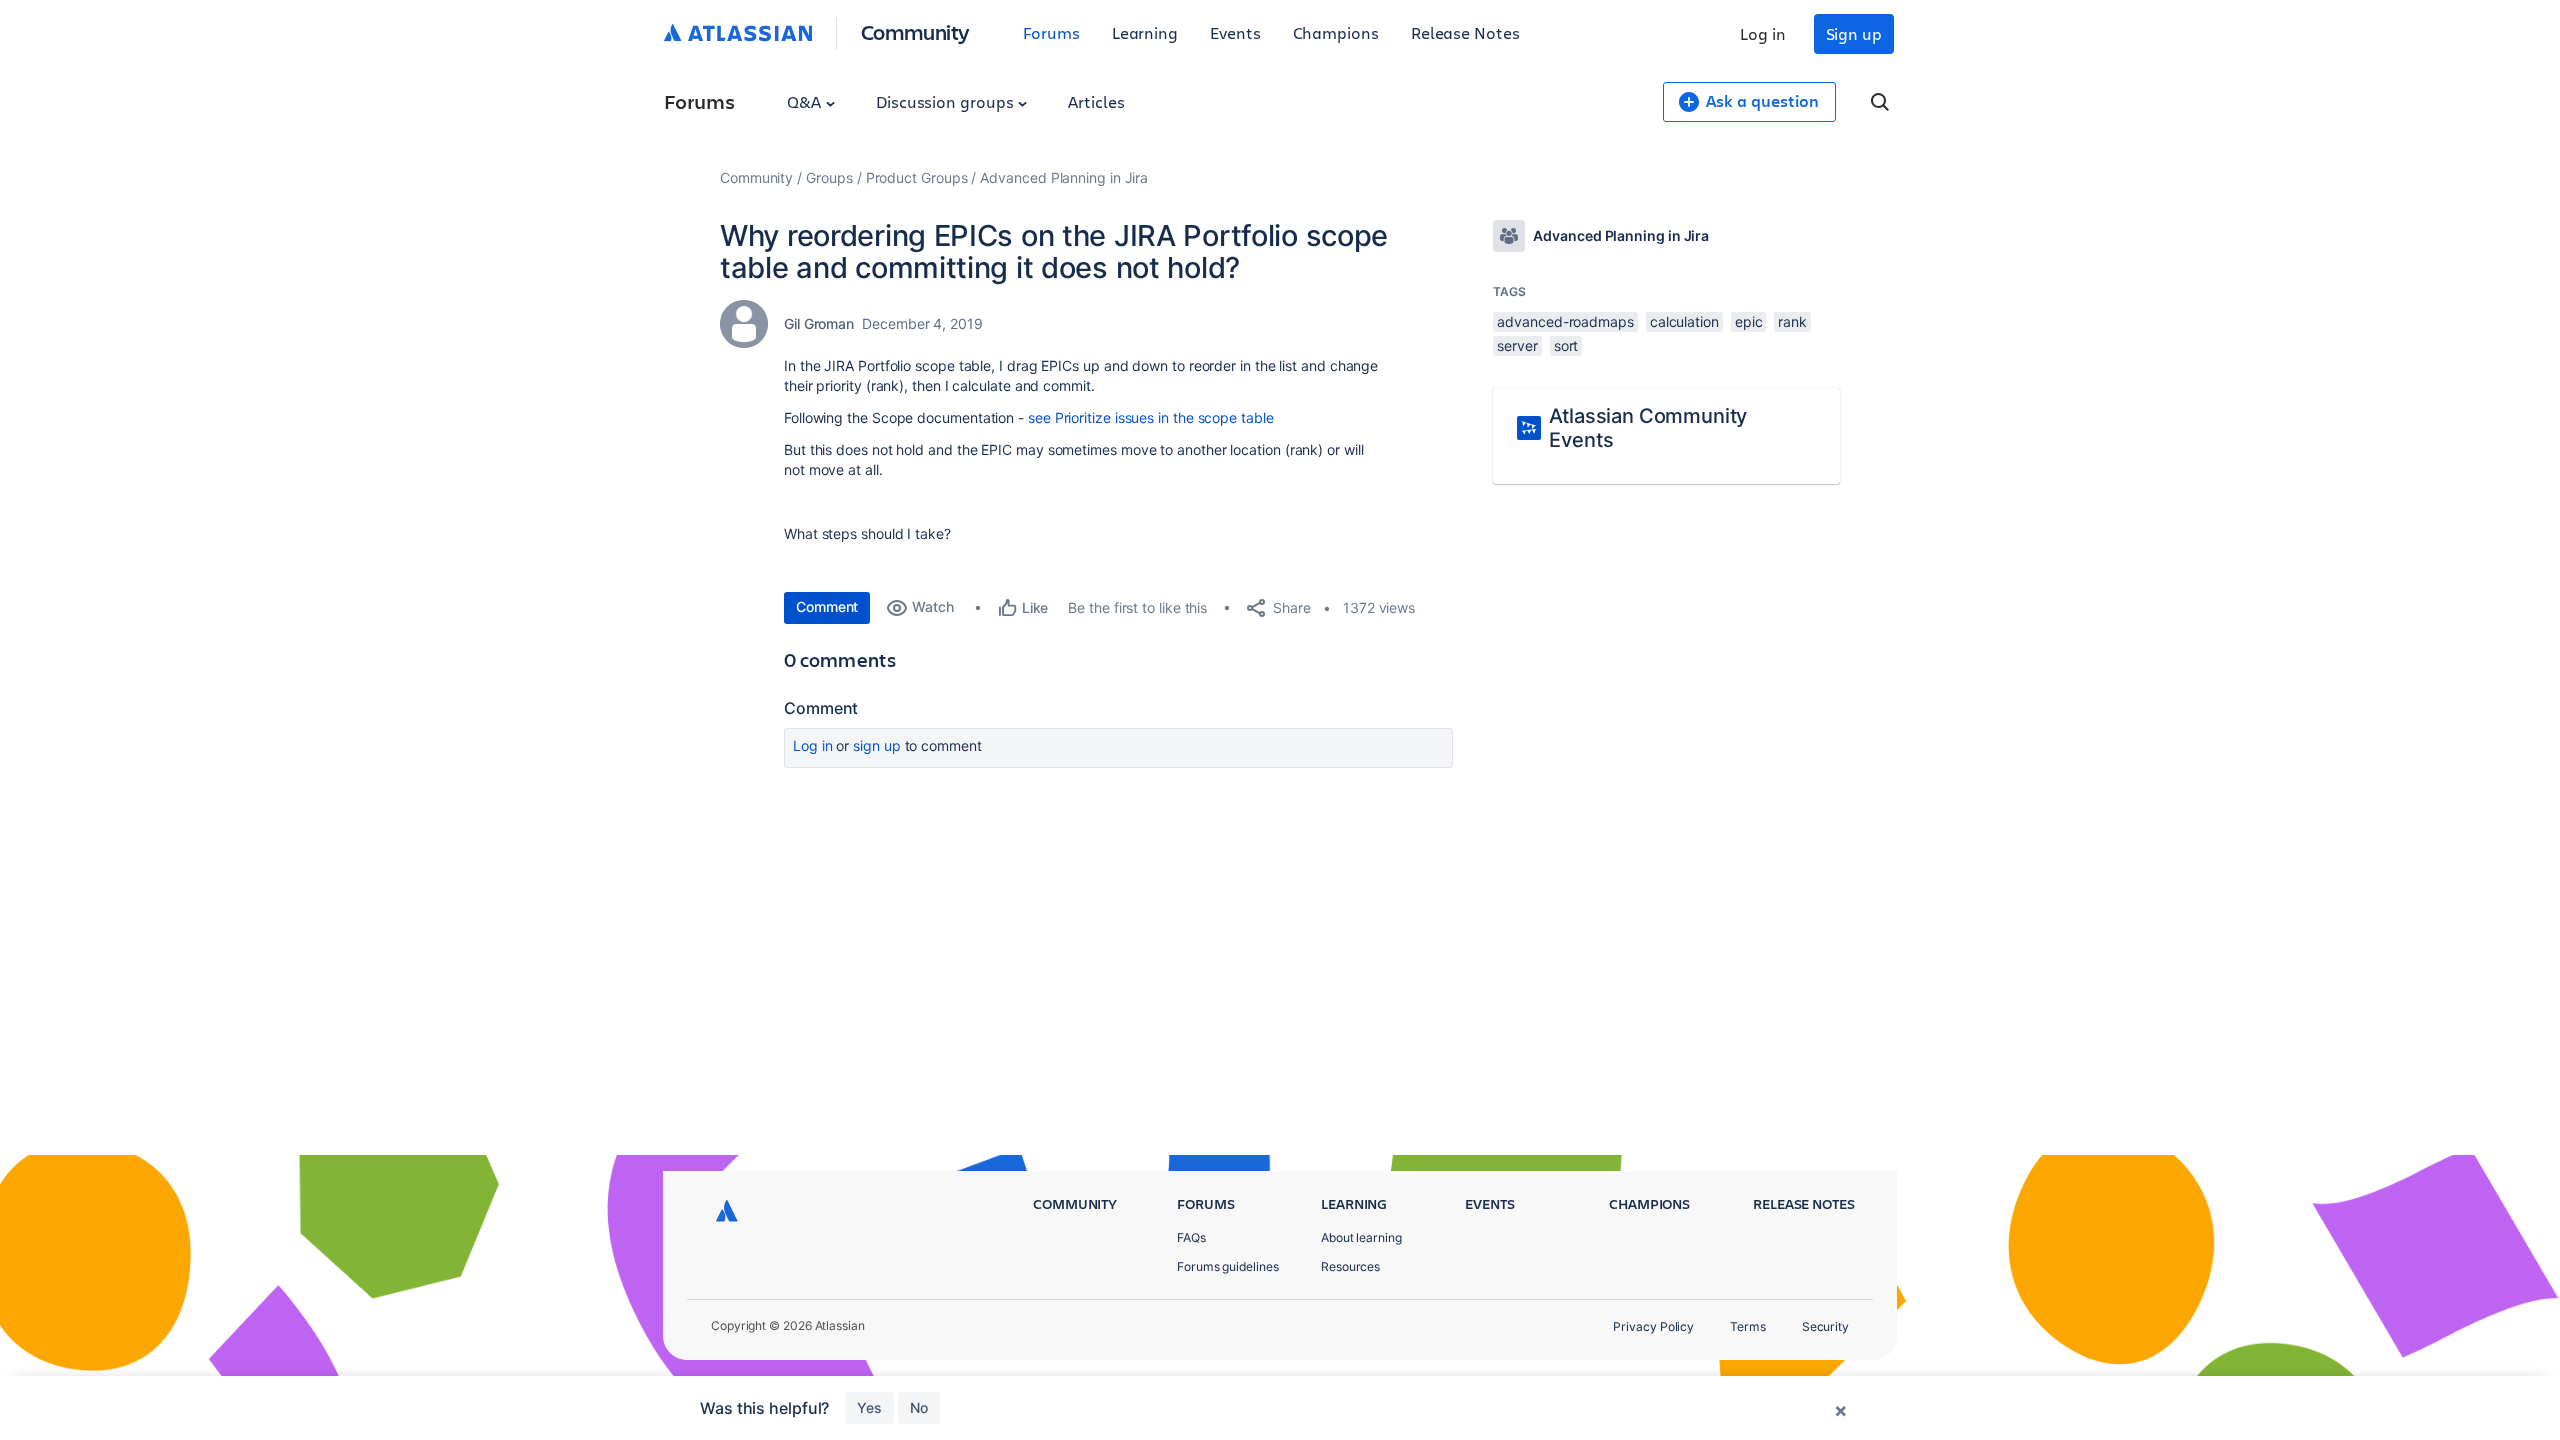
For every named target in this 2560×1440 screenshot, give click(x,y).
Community (915, 31)
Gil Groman (819, 323)
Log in (1763, 33)
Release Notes (1465, 32)
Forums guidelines (1228, 1266)
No (919, 1407)
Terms (1748, 1326)
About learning (1361, 1237)
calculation (1684, 321)
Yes (869, 1407)
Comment (827, 606)
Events (1235, 32)
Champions (1336, 32)
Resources (1350, 1266)
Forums (1051, 32)
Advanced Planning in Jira (1064, 177)
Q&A (806, 101)
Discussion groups (947, 101)
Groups (829, 177)
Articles (1096, 101)
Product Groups (917, 177)
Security (1825, 1326)
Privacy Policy (1653, 1326)
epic (1749, 321)
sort (1566, 345)
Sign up (1854, 33)
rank (1792, 321)
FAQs (1191, 1237)
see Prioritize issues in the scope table (1151, 417)
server (1517, 345)
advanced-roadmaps (1565, 321)
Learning (1145, 32)
